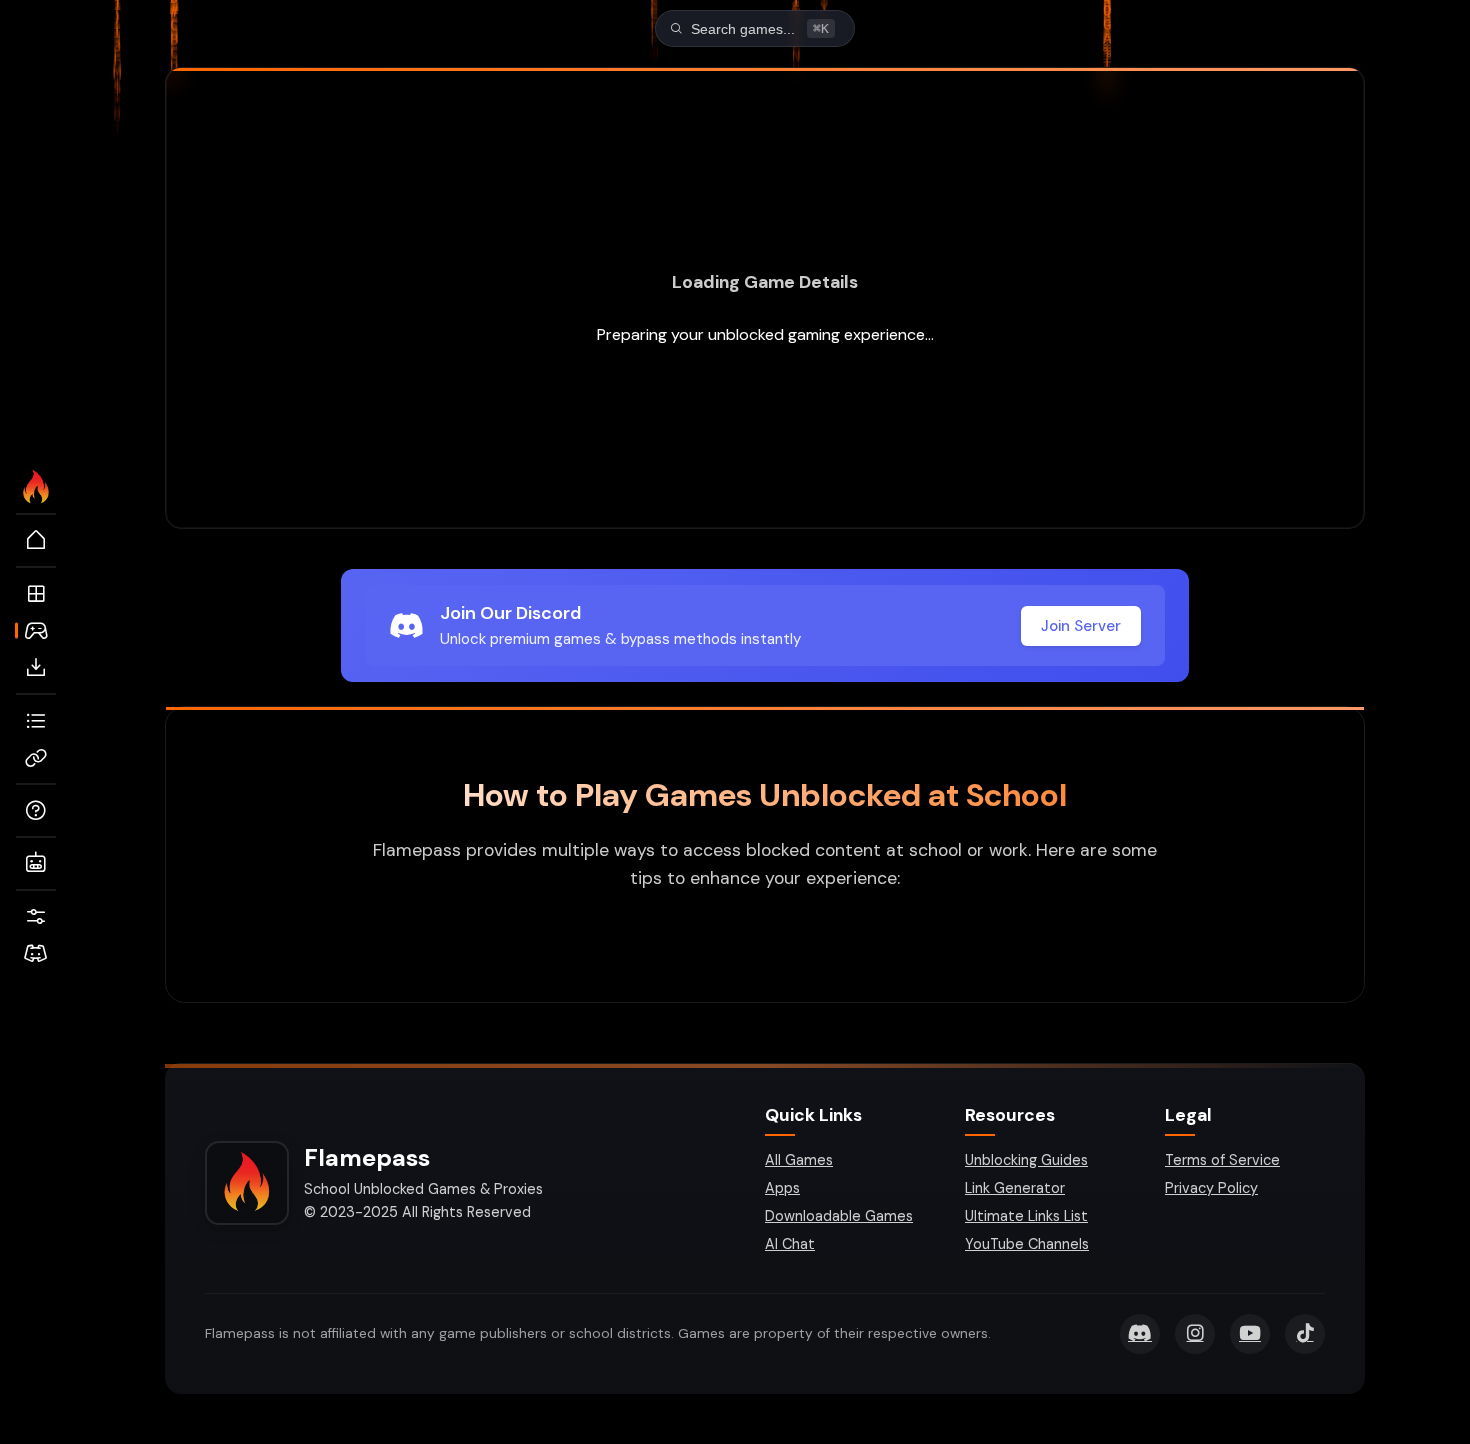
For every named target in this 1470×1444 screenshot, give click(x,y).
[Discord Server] (36, 954)
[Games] (36, 631)
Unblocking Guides (1026, 1160)
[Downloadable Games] (36, 668)
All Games (799, 1160)
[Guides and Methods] (36, 811)
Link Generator (1015, 1188)
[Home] (36, 541)
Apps (782, 1188)
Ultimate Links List (1026, 1216)
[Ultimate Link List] (36, 721)
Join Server (1081, 626)
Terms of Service (1222, 1160)
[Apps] (36, 594)
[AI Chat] (36, 864)
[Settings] (36, 917)
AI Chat (790, 1244)
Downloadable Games (839, 1216)
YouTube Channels (1027, 1244)
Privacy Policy (1211, 1188)
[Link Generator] (36, 758)
